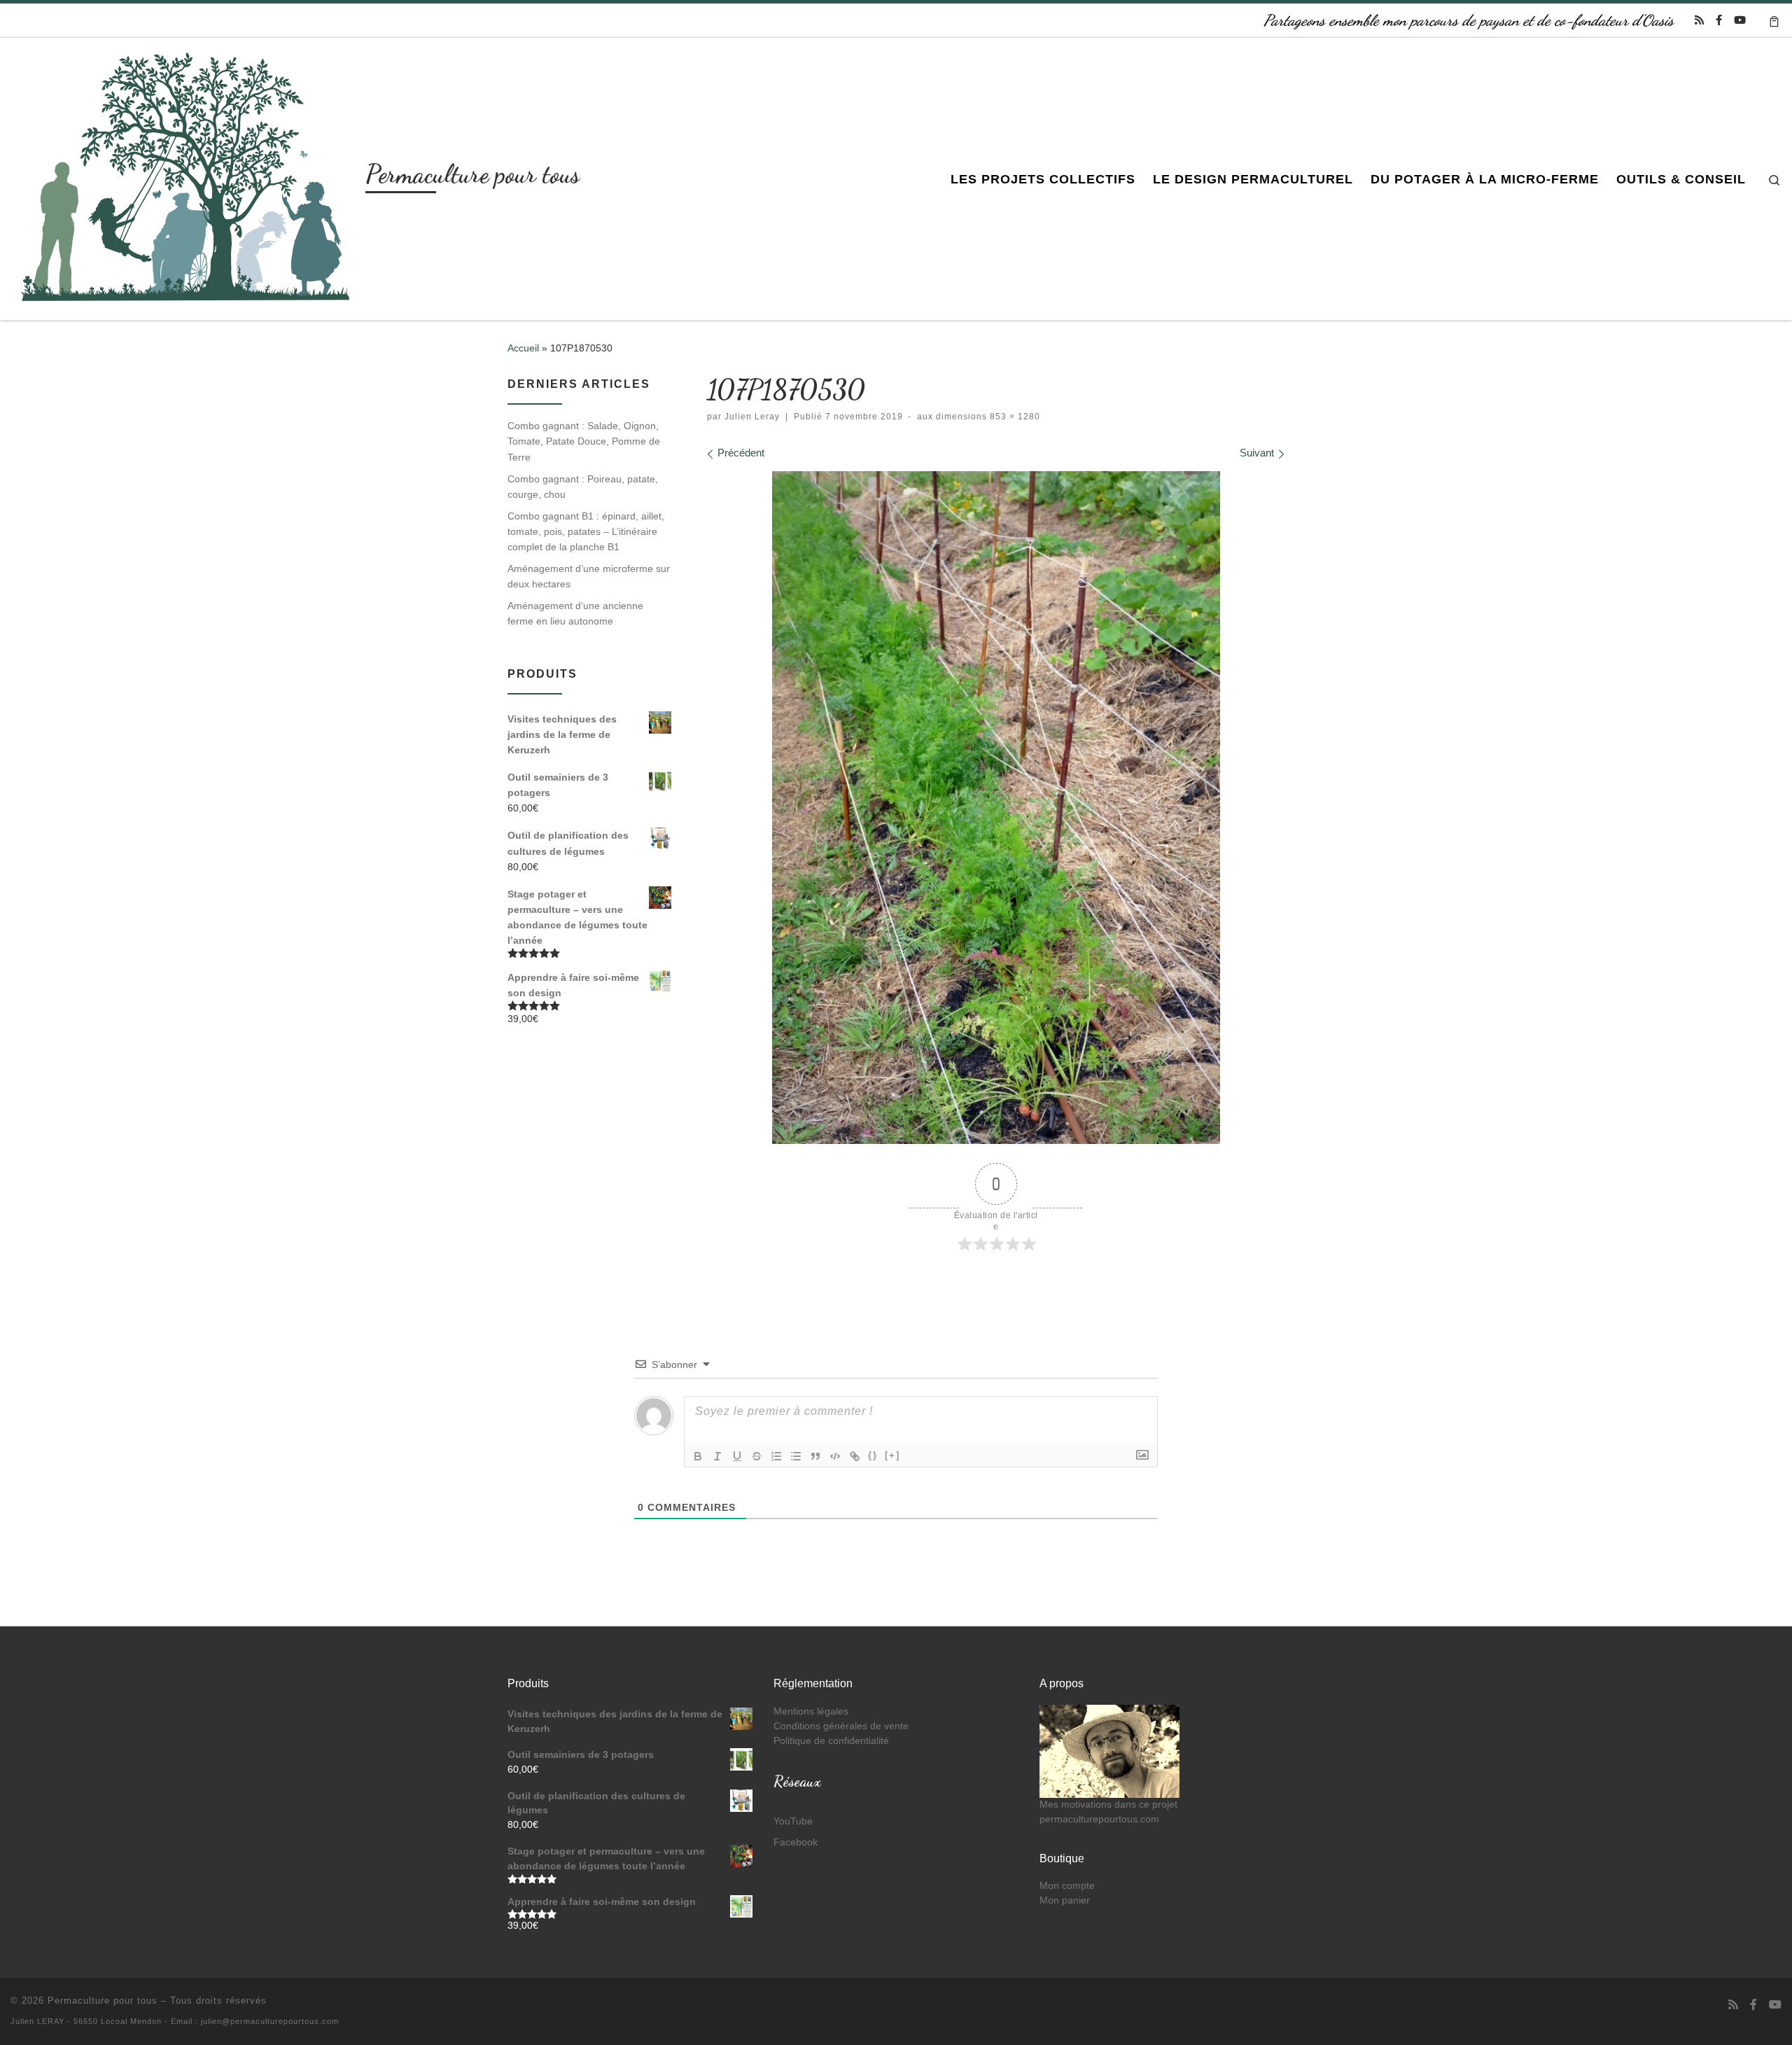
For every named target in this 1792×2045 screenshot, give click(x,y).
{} (873, 1455)
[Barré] (757, 1456)
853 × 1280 (1014, 417)
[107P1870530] (996, 808)
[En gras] (698, 1456)
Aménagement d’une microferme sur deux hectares (589, 576)
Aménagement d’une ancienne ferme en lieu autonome (575, 613)
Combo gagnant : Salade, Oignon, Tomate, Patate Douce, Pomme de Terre (584, 441)
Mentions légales (811, 1711)
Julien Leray (752, 417)
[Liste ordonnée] (776, 1456)
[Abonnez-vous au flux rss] (1699, 20)
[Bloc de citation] (815, 1456)
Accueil (523, 348)
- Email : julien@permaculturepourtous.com (252, 2021)
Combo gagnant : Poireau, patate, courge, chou (583, 487)
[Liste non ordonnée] (796, 1456)
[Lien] (855, 1456)
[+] (892, 1455)
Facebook (796, 1842)
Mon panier (1065, 1900)
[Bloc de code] (835, 1456)
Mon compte (1067, 1886)
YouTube (793, 1821)
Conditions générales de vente (841, 1726)
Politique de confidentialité (831, 1741)
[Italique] (717, 1456)
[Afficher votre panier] (1774, 20)
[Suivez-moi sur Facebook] (1719, 20)
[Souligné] (737, 1456)
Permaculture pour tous (103, 2001)
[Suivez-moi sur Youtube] (1740, 20)
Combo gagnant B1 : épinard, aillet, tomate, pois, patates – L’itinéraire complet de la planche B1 (586, 531)
